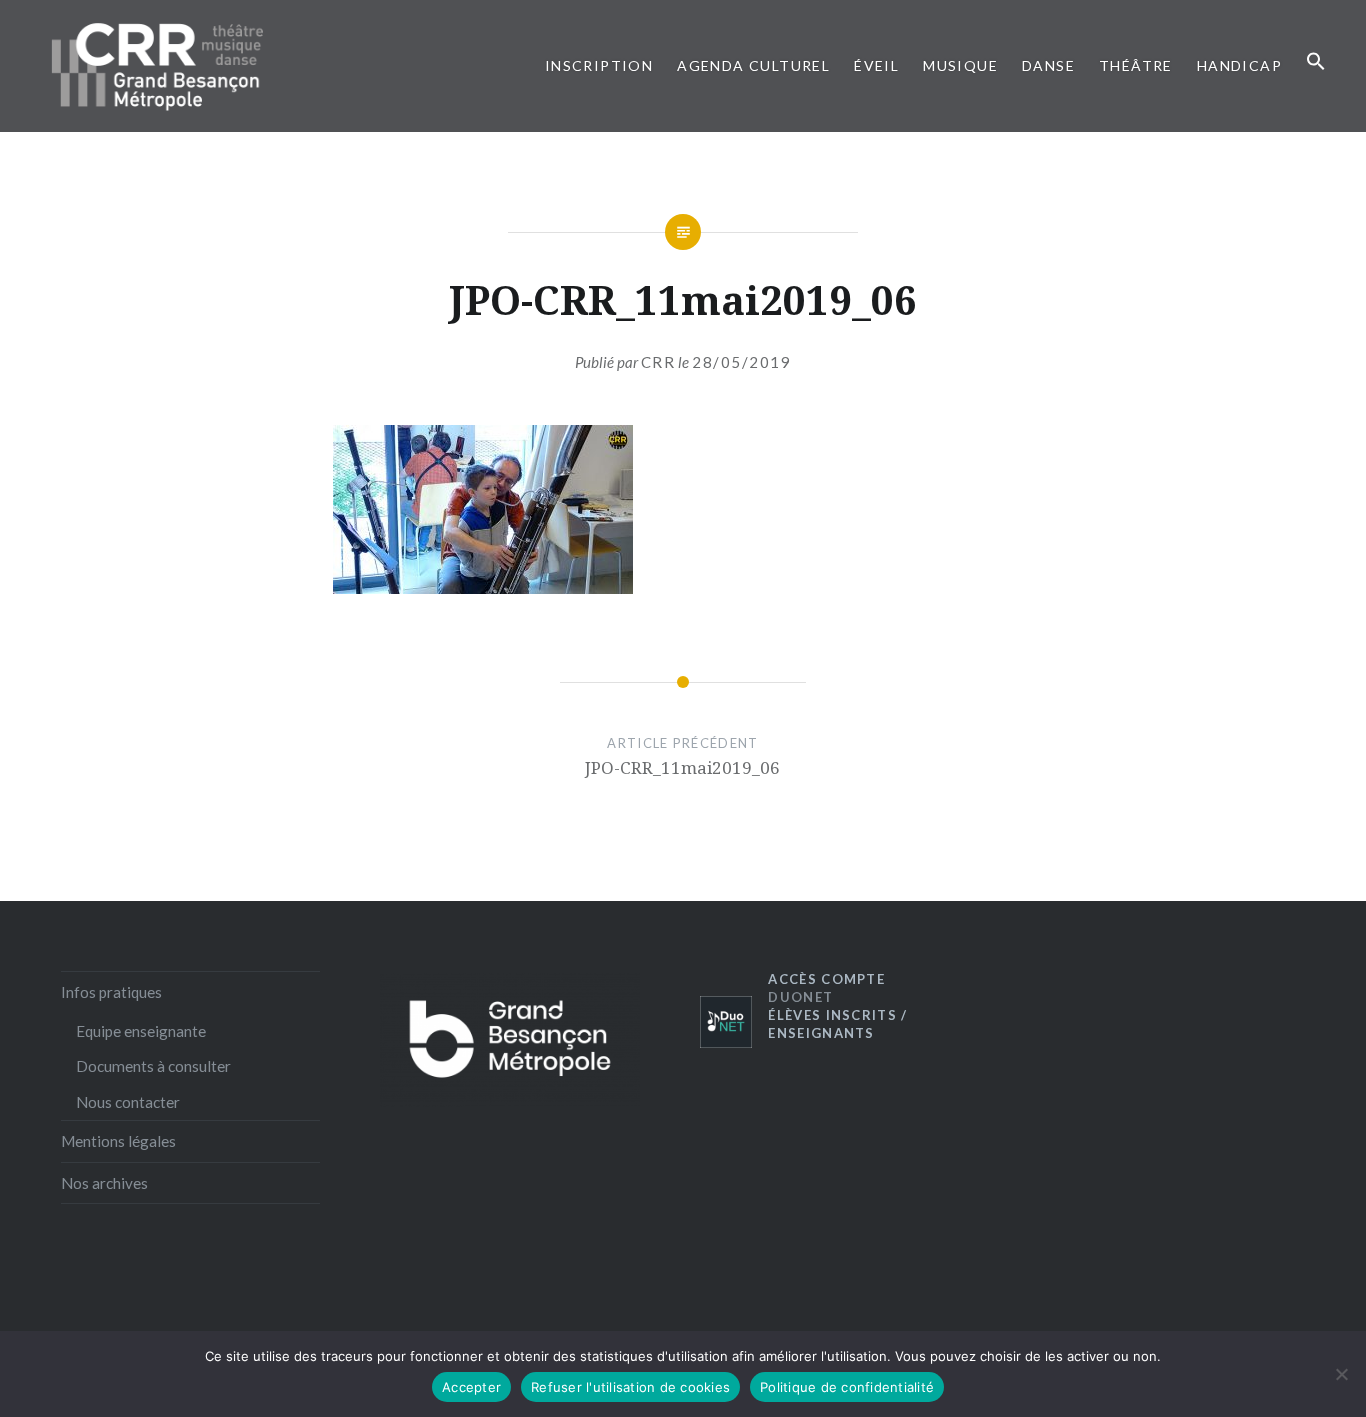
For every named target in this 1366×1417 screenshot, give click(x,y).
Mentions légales (118, 1141)
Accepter (471, 1387)
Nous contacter (128, 1102)
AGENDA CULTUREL (753, 65)
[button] (1316, 62)
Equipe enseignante (141, 1031)
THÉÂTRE (1136, 65)
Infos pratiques (111, 992)
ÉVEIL (876, 65)
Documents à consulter (153, 1066)
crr (658, 362)
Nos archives (104, 1183)
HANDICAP (1239, 65)
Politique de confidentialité (847, 1387)
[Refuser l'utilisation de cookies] (1341, 1374)
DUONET (826, 988)
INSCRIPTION (599, 65)
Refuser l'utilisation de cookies (630, 1387)
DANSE (1048, 65)
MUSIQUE (960, 65)
